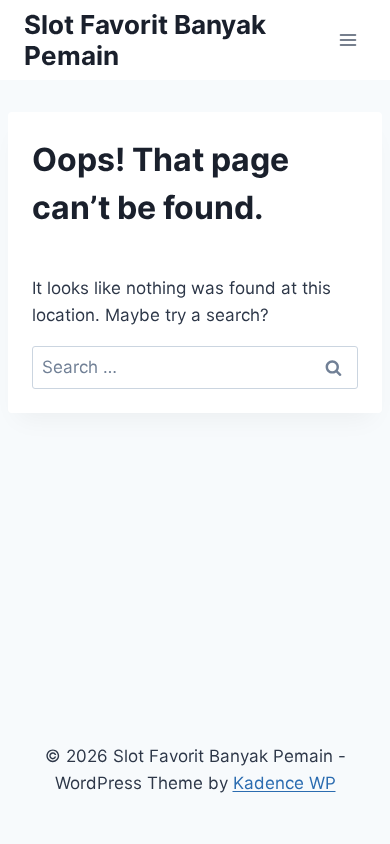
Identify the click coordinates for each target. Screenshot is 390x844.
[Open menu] (347, 39)
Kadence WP (284, 783)
